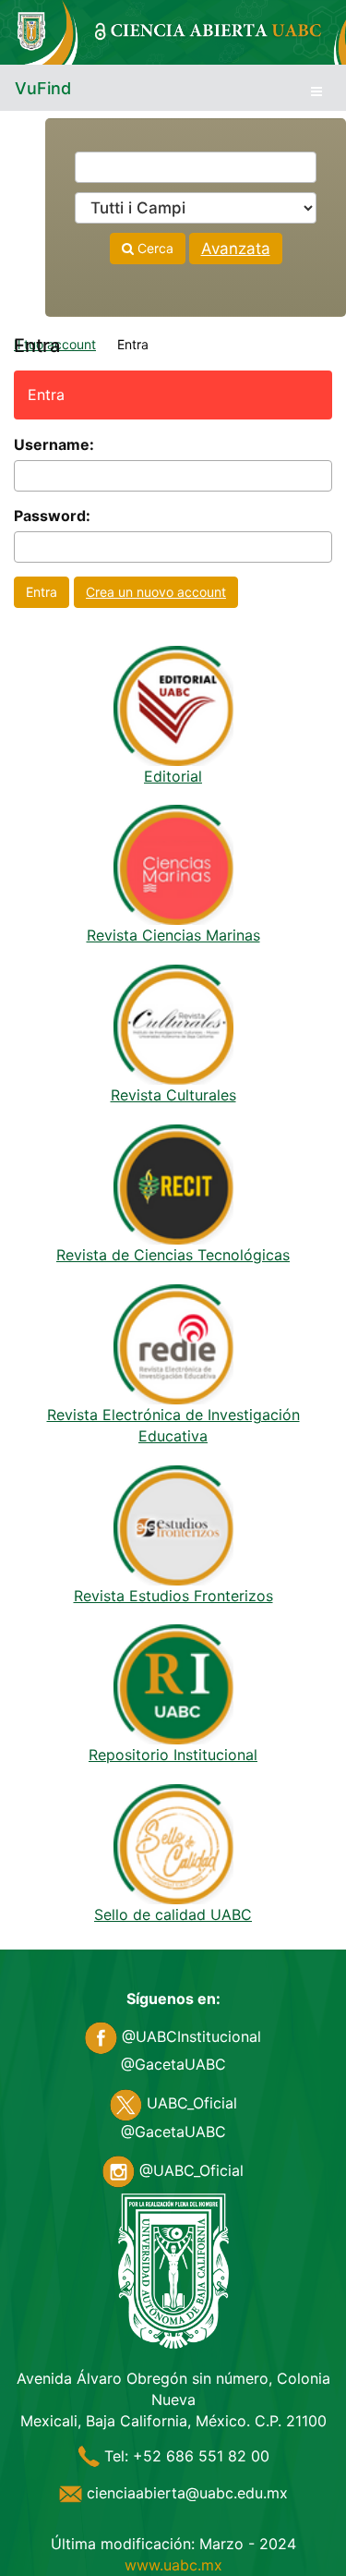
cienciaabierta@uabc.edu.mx (185, 2493)
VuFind (43, 88)
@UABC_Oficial (189, 2170)
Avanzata (236, 249)
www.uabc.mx (173, 2565)
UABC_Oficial (190, 2103)
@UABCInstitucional (189, 2036)
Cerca (154, 248)
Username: (54, 444)
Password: (52, 516)
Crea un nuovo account (156, 592)
